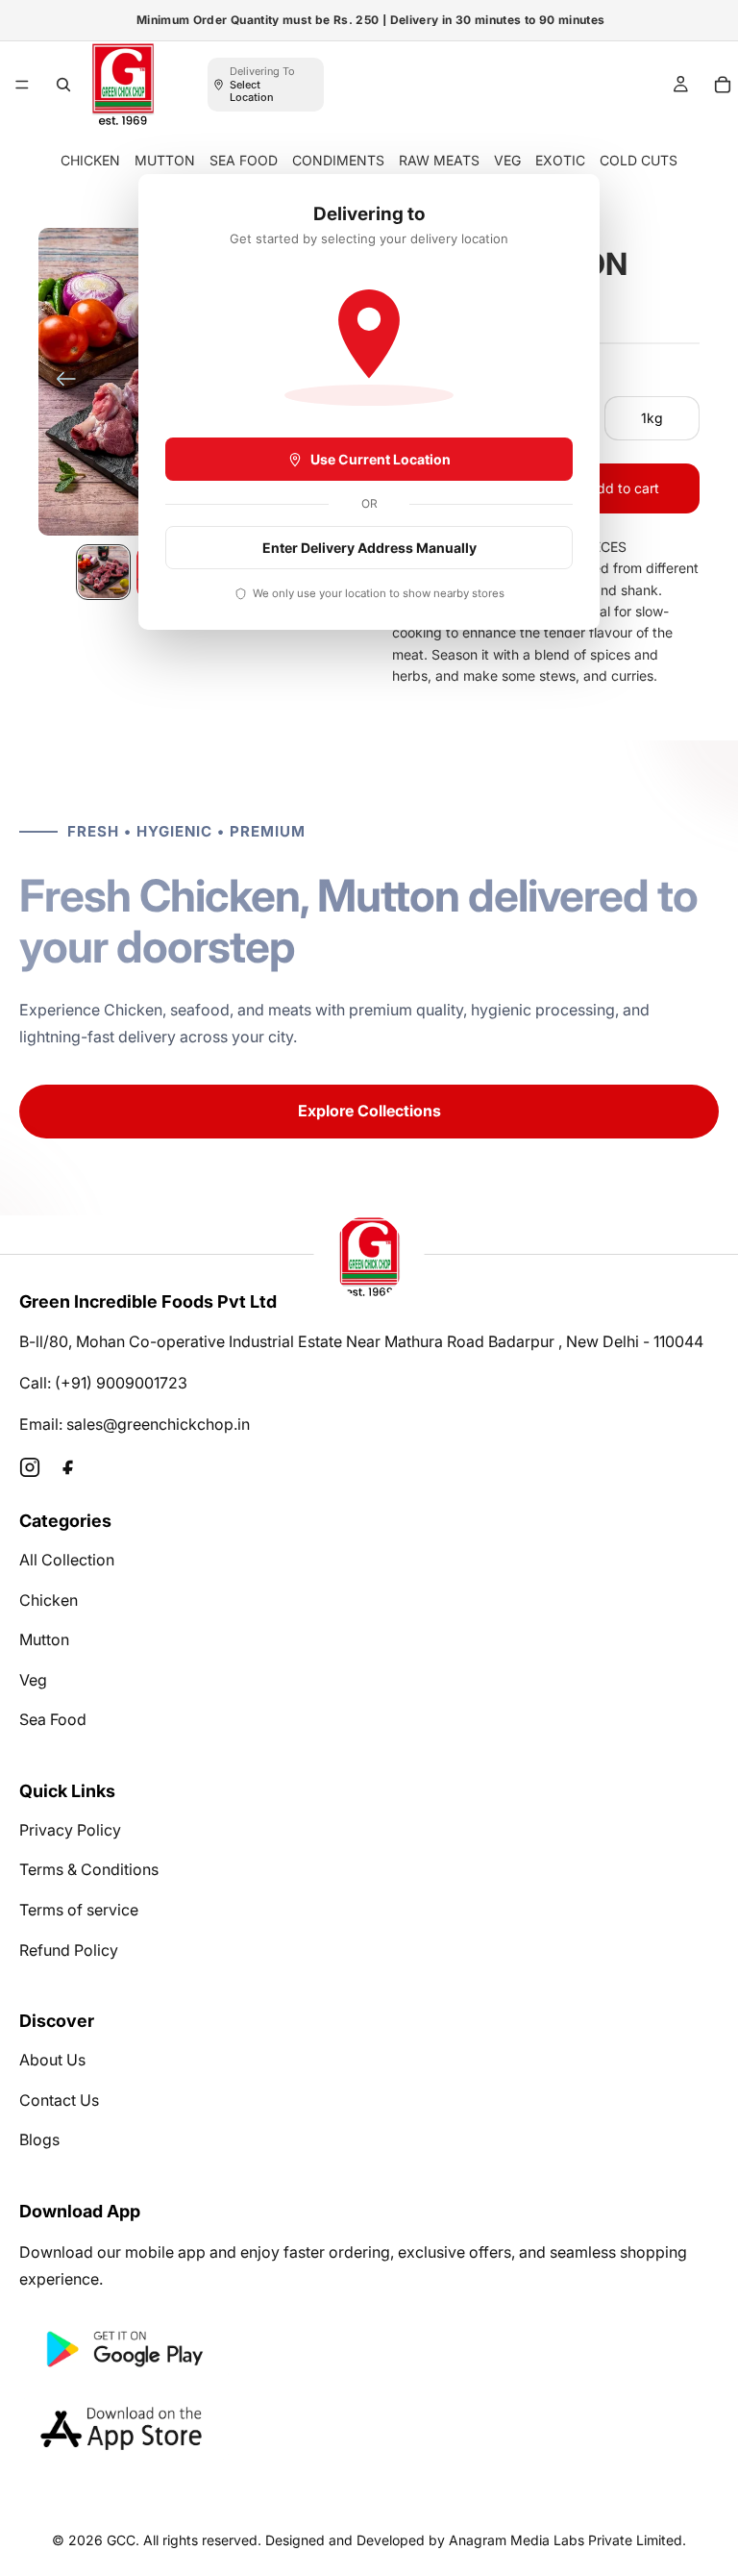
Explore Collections (369, 1111)
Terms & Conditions (89, 1869)
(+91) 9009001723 (121, 1383)
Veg (33, 1680)
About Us (52, 2060)
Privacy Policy (70, 1830)
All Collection (67, 1560)
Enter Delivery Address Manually (369, 548)
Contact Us (59, 2100)
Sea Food (53, 1719)
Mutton (44, 1639)
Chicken (49, 1600)
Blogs (39, 2139)
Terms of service (79, 1910)
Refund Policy (69, 1950)
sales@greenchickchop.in (158, 1424)
